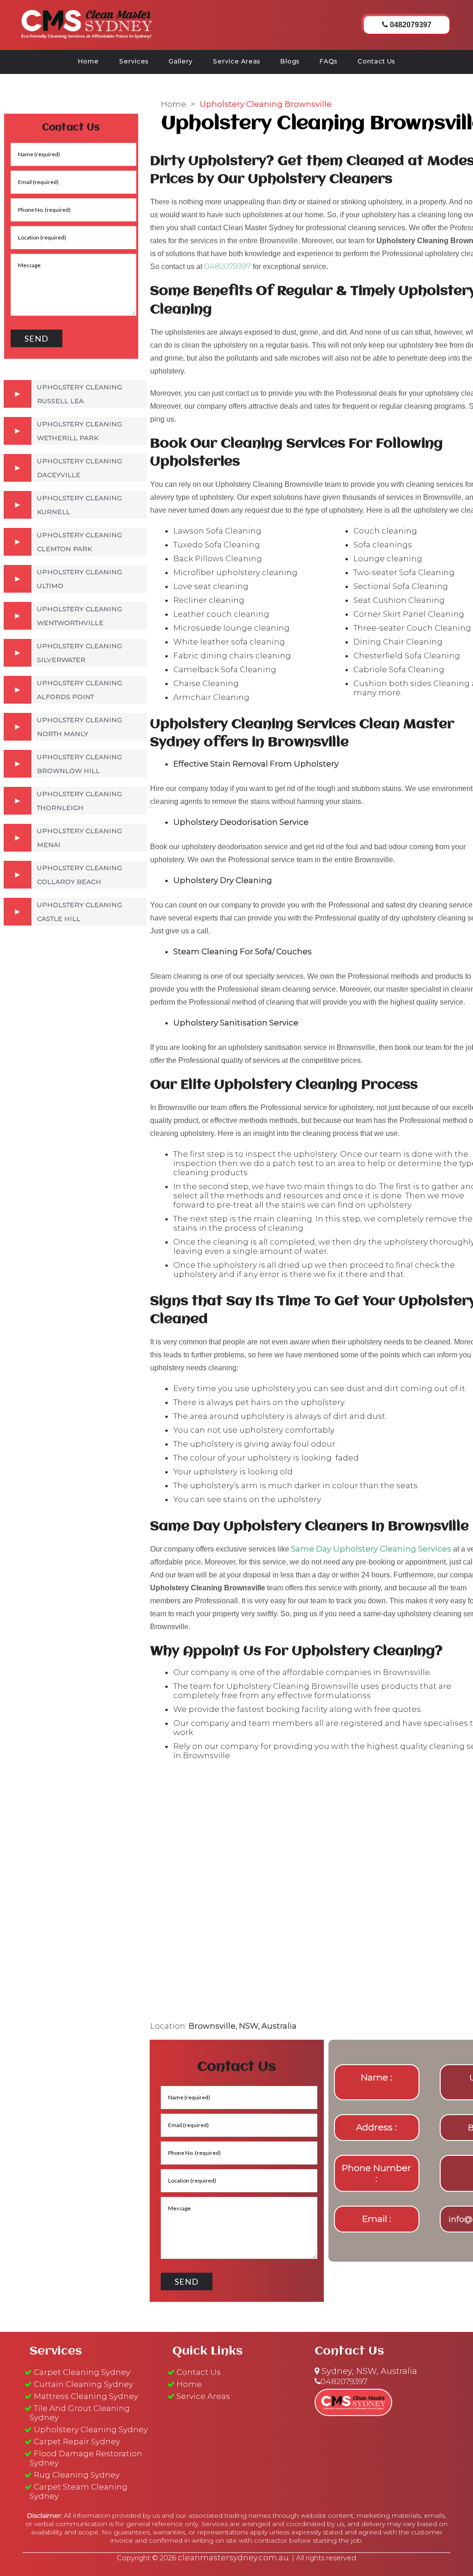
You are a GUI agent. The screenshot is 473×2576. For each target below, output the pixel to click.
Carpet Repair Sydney (77, 2441)
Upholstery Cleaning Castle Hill (79, 912)
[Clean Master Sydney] (87, 23)
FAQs (328, 61)
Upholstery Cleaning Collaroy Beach (79, 875)
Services (134, 61)
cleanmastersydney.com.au (233, 2558)
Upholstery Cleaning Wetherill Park (79, 431)
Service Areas (236, 61)
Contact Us (376, 61)
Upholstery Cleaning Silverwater (79, 653)
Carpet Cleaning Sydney (82, 2372)
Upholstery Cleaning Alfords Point (79, 690)
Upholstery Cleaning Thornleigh (79, 801)
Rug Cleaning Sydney (77, 2475)
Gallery (181, 61)
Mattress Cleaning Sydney (86, 2396)
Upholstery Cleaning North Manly (79, 727)
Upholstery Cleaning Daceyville (79, 468)
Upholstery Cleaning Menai (79, 838)
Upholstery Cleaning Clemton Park (79, 542)
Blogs (290, 61)
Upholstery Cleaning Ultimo (79, 579)
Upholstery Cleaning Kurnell (79, 505)
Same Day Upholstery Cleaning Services (371, 1549)
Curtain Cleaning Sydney (83, 2384)
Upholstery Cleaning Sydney (91, 2429)
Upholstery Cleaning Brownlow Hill (79, 764)
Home (88, 61)
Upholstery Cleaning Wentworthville (79, 616)
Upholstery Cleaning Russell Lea (79, 394)
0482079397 (227, 266)
